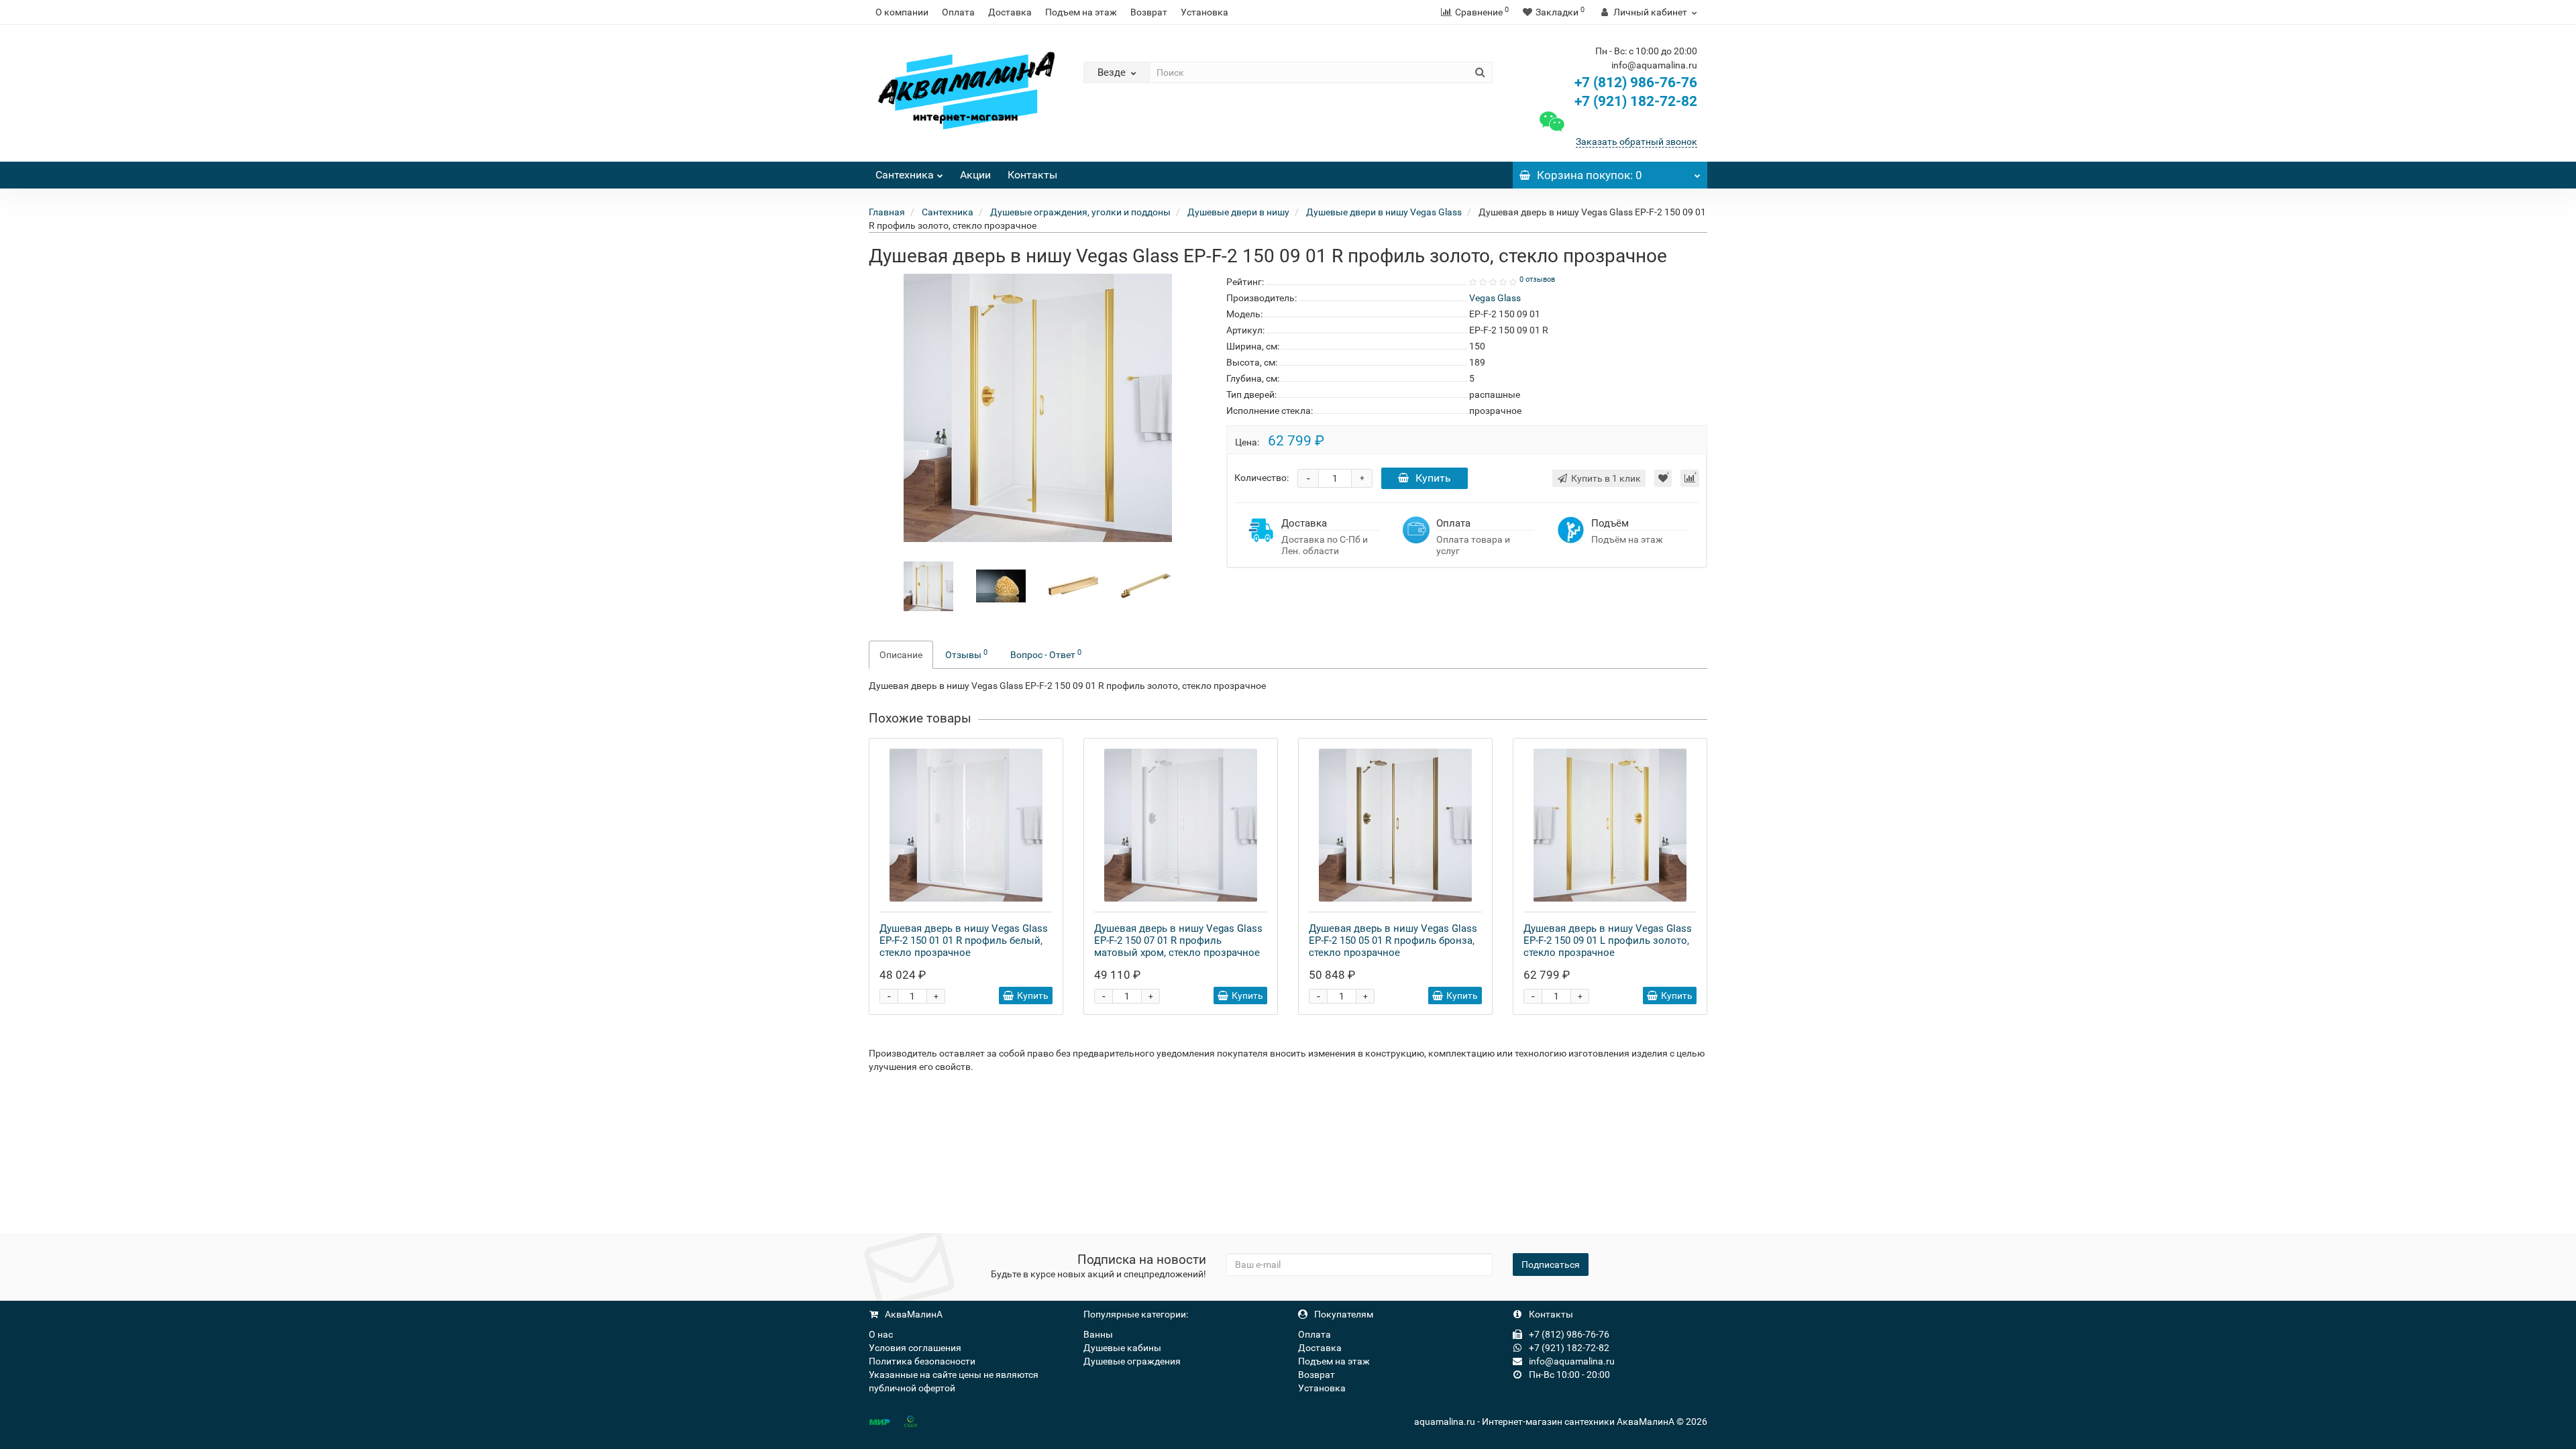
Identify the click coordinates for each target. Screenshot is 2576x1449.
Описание (901, 655)
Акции (975, 175)
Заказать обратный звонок (1636, 142)
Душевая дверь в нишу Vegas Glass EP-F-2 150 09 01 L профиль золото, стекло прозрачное (1608, 941)
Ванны (1098, 1334)
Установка (1204, 12)
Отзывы (966, 654)
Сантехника (905, 175)
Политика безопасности (922, 1361)
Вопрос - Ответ (1046, 654)
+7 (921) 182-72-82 (1634, 101)
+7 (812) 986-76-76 (1636, 83)
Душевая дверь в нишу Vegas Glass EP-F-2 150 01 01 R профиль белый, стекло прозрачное (964, 941)
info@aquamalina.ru (1571, 1361)
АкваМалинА (913, 1314)
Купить (1433, 478)
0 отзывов (1537, 279)
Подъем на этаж (1081, 12)
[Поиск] (1480, 72)
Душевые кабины (1122, 1348)
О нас (881, 1334)
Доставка (1010, 12)
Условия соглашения (915, 1348)
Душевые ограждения (1132, 1361)
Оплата (958, 12)
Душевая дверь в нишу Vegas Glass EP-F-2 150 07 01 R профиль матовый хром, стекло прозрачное (1178, 941)
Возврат (1149, 12)
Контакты (1032, 175)
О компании (902, 12)
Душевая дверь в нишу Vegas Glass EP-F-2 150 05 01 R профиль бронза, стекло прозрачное (1393, 941)
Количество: (1262, 478)
